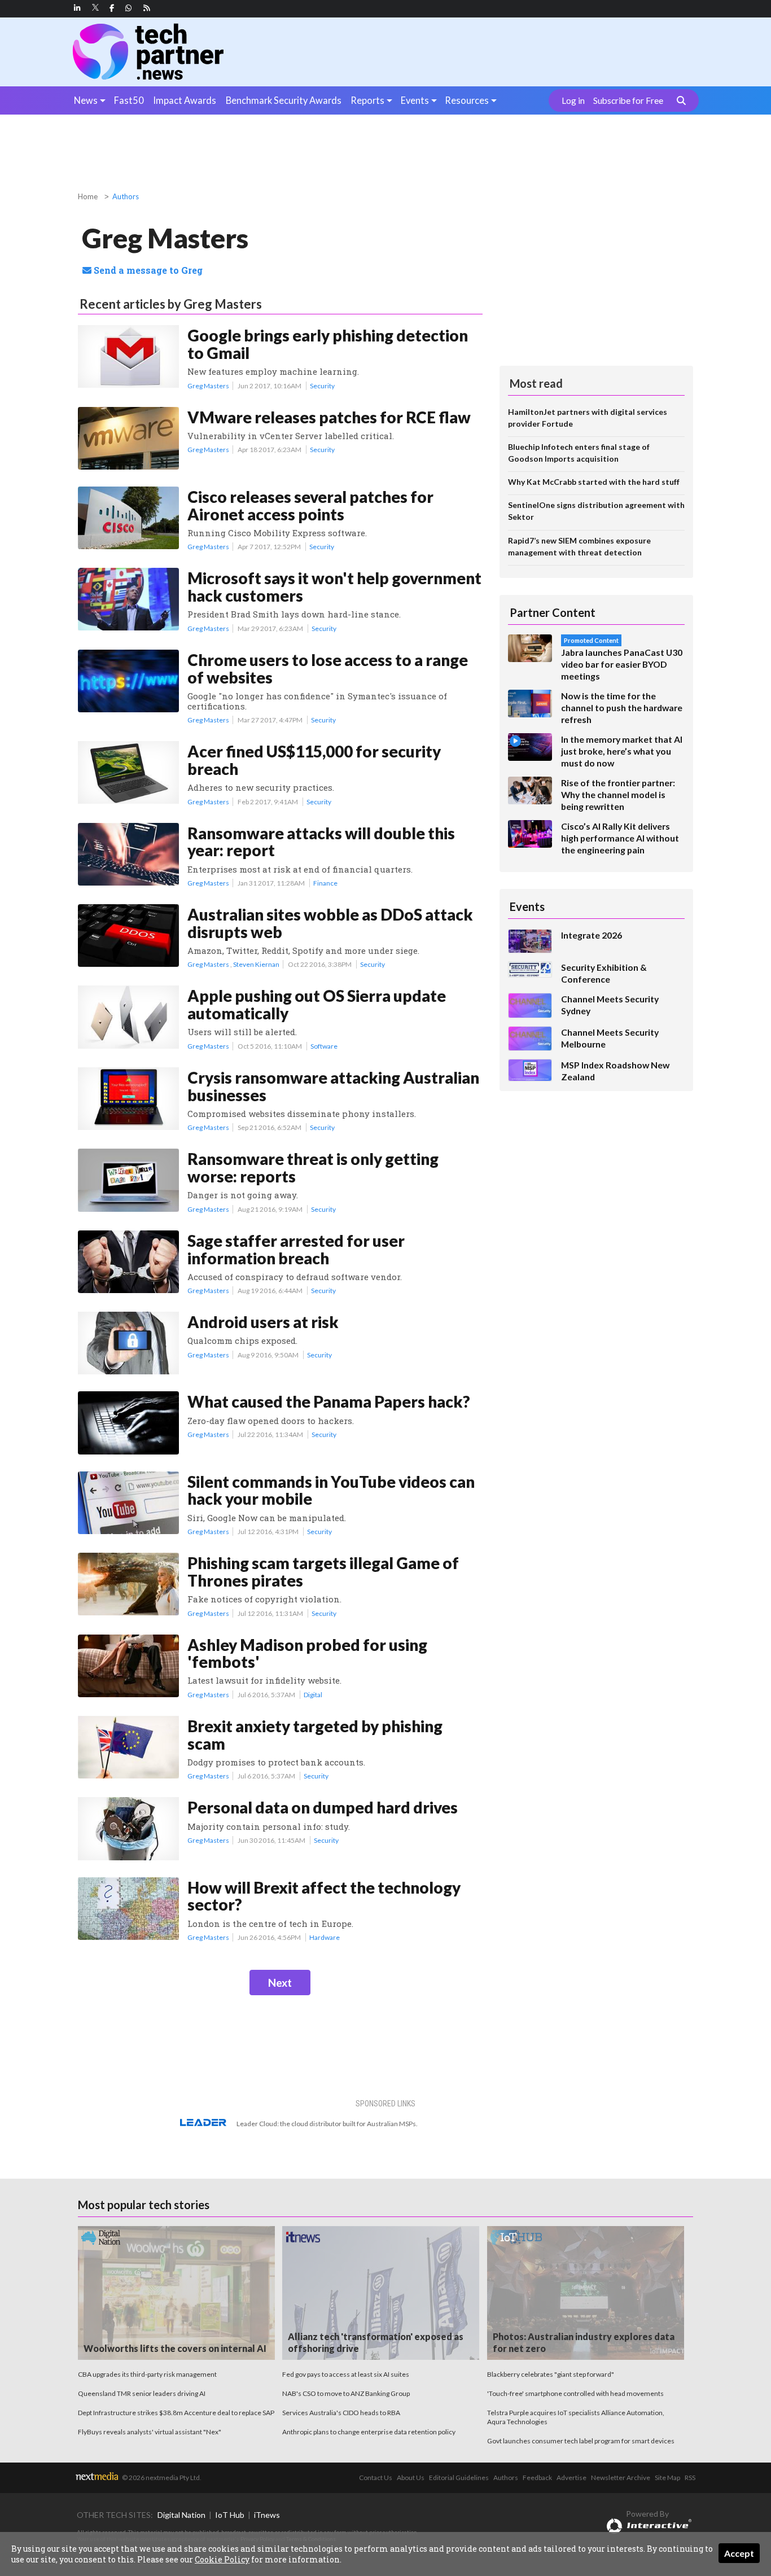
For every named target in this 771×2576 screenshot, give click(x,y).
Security (322, 386)
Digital (313, 1695)
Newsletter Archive (621, 2478)
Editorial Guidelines (459, 2478)
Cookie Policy (222, 2559)
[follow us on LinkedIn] (77, 8)
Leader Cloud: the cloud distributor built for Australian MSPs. (327, 2124)
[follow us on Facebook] (112, 8)
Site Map (667, 2478)
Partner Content (553, 612)
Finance (325, 883)
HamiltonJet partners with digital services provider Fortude (588, 418)
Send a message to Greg (147, 270)
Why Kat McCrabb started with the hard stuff (594, 482)
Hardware (325, 1937)
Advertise (571, 2478)
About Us (411, 2478)
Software (324, 1046)
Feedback (537, 2478)
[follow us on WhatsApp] (129, 8)
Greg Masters (208, 386)
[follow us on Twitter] (96, 8)
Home (88, 196)
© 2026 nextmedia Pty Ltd (161, 2478)
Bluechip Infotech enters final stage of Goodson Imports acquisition (579, 453)
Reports (367, 100)
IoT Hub (230, 2515)
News (86, 100)
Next (280, 1983)
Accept (739, 2553)
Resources (467, 100)
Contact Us (376, 2478)
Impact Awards (185, 100)
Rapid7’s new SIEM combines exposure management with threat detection (579, 546)
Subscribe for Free (628, 100)
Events (415, 100)
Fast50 (129, 100)
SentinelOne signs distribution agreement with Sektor (596, 511)
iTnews (267, 2515)
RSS (690, 2478)
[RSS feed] (147, 8)
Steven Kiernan (256, 964)
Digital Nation (181, 2515)
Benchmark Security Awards (284, 100)
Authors (126, 196)
